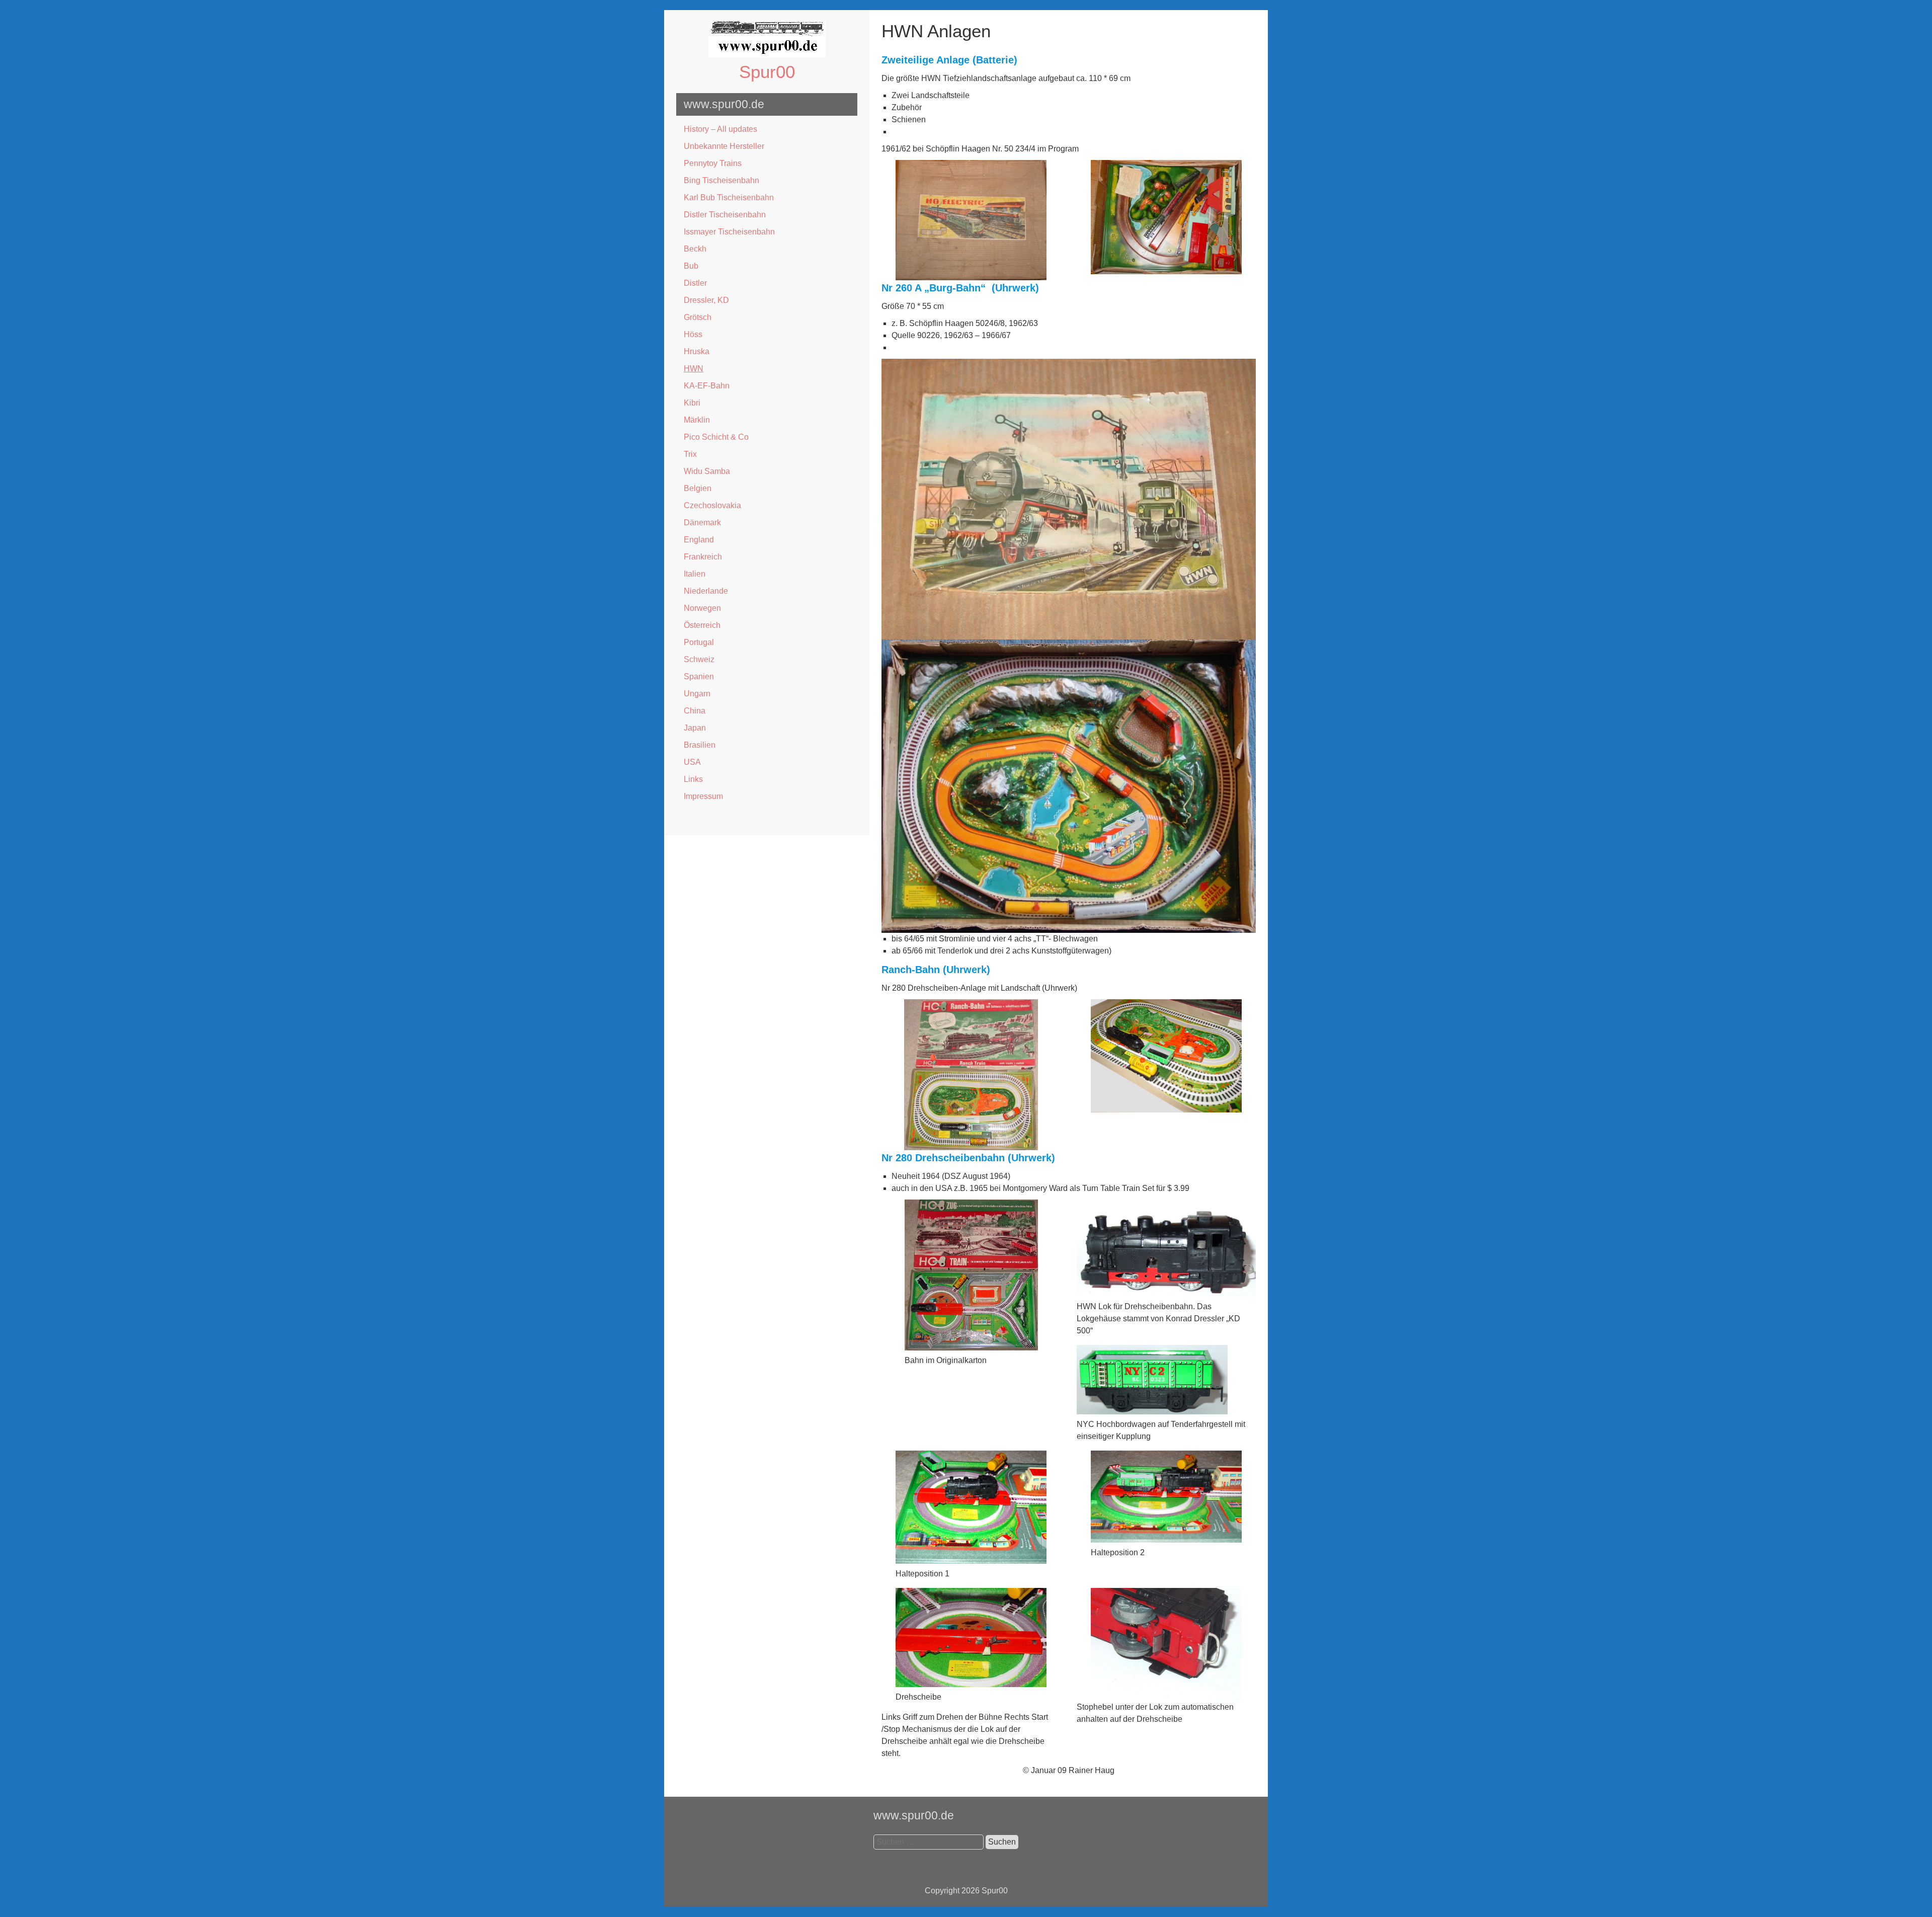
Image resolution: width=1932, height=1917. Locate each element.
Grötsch (698, 317)
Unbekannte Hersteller (724, 146)
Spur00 (767, 72)
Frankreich (703, 557)
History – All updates (720, 129)
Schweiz (699, 659)
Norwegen (702, 608)
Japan (695, 728)
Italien (695, 574)
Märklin (697, 420)
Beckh (695, 249)
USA (692, 762)
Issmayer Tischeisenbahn (729, 232)
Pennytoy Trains (713, 163)
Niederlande (706, 591)
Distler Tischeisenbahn (725, 215)
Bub (691, 266)
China (695, 711)
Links (693, 779)
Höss (693, 334)
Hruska (697, 351)
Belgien (698, 488)
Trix (690, 454)
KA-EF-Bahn (707, 386)
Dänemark (702, 523)
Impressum (703, 796)
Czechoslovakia (712, 505)
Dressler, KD (706, 300)
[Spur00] (767, 55)
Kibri (692, 403)
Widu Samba (707, 471)
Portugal (699, 642)
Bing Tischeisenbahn (721, 180)
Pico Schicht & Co (716, 437)
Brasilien (700, 745)
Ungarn (697, 694)
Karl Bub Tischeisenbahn (729, 197)
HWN (694, 369)
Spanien (699, 676)
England (699, 540)
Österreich (702, 625)
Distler (695, 283)
